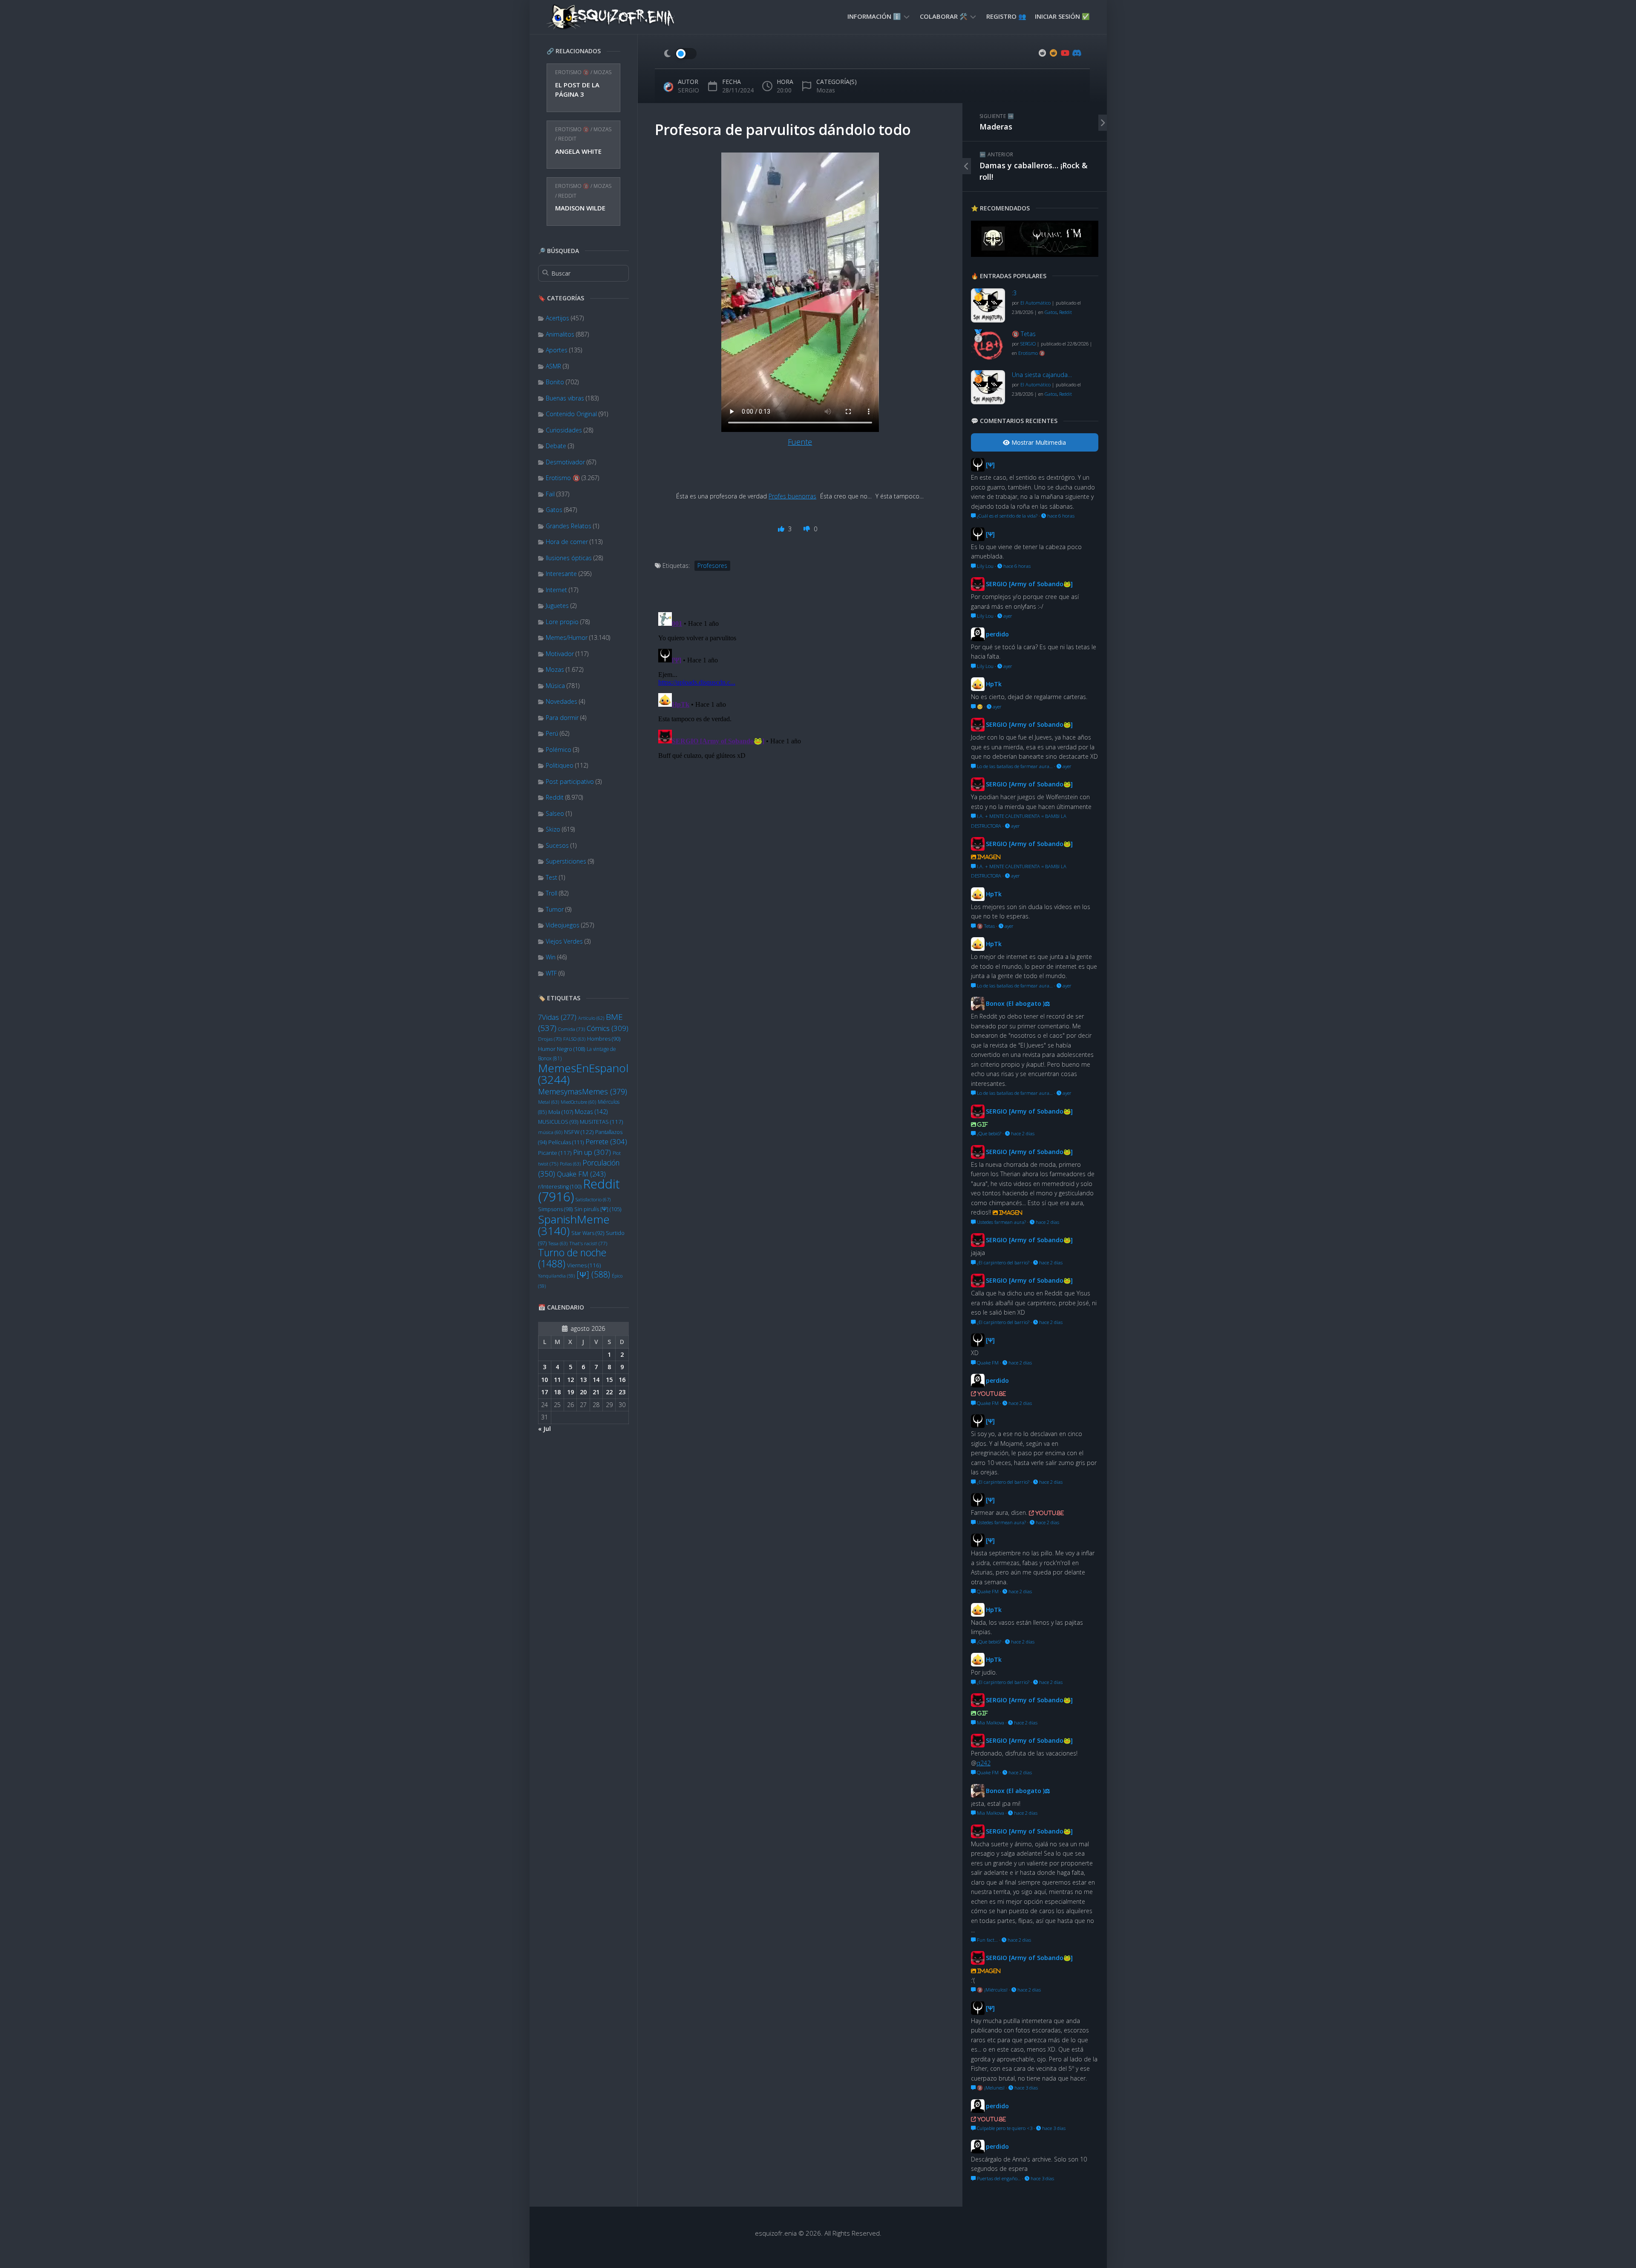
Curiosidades (564, 430)
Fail (550, 494)
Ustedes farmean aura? (1001, 1222)
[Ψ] (593, 1274)
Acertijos (557, 318)
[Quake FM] (1035, 254)
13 (583, 1380)
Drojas (550, 1039)
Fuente (800, 442)
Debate (556, 446)
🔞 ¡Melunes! (990, 2088)
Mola (561, 1112)
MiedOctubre (578, 1102)
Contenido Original (571, 414)
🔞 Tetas (1024, 334)
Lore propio (562, 622)
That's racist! (588, 1243)
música (550, 1132)
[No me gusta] (808, 529)
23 (622, 1392)
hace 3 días (1025, 2088)
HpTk (994, 684)
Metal (549, 1102)
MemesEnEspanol (583, 1074)
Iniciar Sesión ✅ (1062, 16)
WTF (551, 973)
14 (596, 1380)
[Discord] (1076, 53)
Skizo (553, 829)
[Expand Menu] (907, 16)
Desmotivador (565, 462)
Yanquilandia (556, 1276)
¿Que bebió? (988, 1133)
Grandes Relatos (569, 526)
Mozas (602, 72)
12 (570, 1380)
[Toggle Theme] (680, 54)
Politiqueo (560, 765)
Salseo (555, 813)
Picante (555, 1153)
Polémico (559, 750)
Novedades (562, 701)
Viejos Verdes (564, 941)
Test (552, 877)
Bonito (555, 382)
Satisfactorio (593, 1199)
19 (570, 1392)
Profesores (712, 566)
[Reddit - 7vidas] (1054, 53)
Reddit (567, 139)
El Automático (1035, 303)
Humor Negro (562, 1049)
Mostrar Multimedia (1038, 442)
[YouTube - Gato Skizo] (1065, 53)
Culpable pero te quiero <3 (1004, 2128)
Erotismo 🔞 (572, 72)
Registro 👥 (1006, 16)
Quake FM (581, 1174)
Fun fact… (987, 1940)
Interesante (561, 574)
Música (555, 686)
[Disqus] (800, 715)
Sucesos (557, 845)
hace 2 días (1022, 1133)
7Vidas (557, 1017)
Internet (556, 590)
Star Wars (588, 1233)
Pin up (592, 1152)
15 (609, 1380)
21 (596, 1392)
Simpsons (555, 1209)
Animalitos (560, 334)
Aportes (557, 350)
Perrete (606, 1141)
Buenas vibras (565, 398)
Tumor (555, 909)
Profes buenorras (792, 496)
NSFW (579, 1132)
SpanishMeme (574, 1225)
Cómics (608, 1028)
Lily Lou (985, 566)
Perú (552, 733)
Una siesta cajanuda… (1042, 375)
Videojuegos (563, 925)
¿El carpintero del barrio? (1002, 1262)
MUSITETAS (601, 1122)
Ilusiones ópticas (569, 558)
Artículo (591, 1018)
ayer (1007, 616)
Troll (552, 893)
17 (544, 1392)
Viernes (584, 1265)
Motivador (560, 654)
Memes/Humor (567, 638)
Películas (566, 1142)
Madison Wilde (580, 208)
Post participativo (570, 781)
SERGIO (688, 90)
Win (551, 957)
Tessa (558, 1243)
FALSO (574, 1039)
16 (622, 1380)
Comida (572, 1029)
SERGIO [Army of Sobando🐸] (1029, 584)
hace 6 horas (1060, 516)
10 (544, 1380)
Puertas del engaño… (998, 2178)
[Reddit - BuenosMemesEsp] (1043, 53)
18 (557, 1392)
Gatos (554, 510)
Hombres (604, 1039)
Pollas (570, 1164)
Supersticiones (566, 861)
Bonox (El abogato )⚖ (1018, 1003)
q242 (984, 1763)
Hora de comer (567, 542)
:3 (1014, 293)
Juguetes (557, 606)
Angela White (578, 151)
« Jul (544, 1429)
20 (583, 1392)
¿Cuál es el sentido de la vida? (1007, 516)
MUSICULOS (558, 1122)
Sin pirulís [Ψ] (598, 1209)
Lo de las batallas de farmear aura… (1014, 766)
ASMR (553, 366)
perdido (997, 634)
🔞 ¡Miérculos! (992, 1990)
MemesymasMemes (583, 1091)
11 (557, 1380)
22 (609, 1392)
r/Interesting (560, 1187)
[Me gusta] (782, 529)
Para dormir (562, 718)
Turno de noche (572, 1258)
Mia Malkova (990, 1723)
